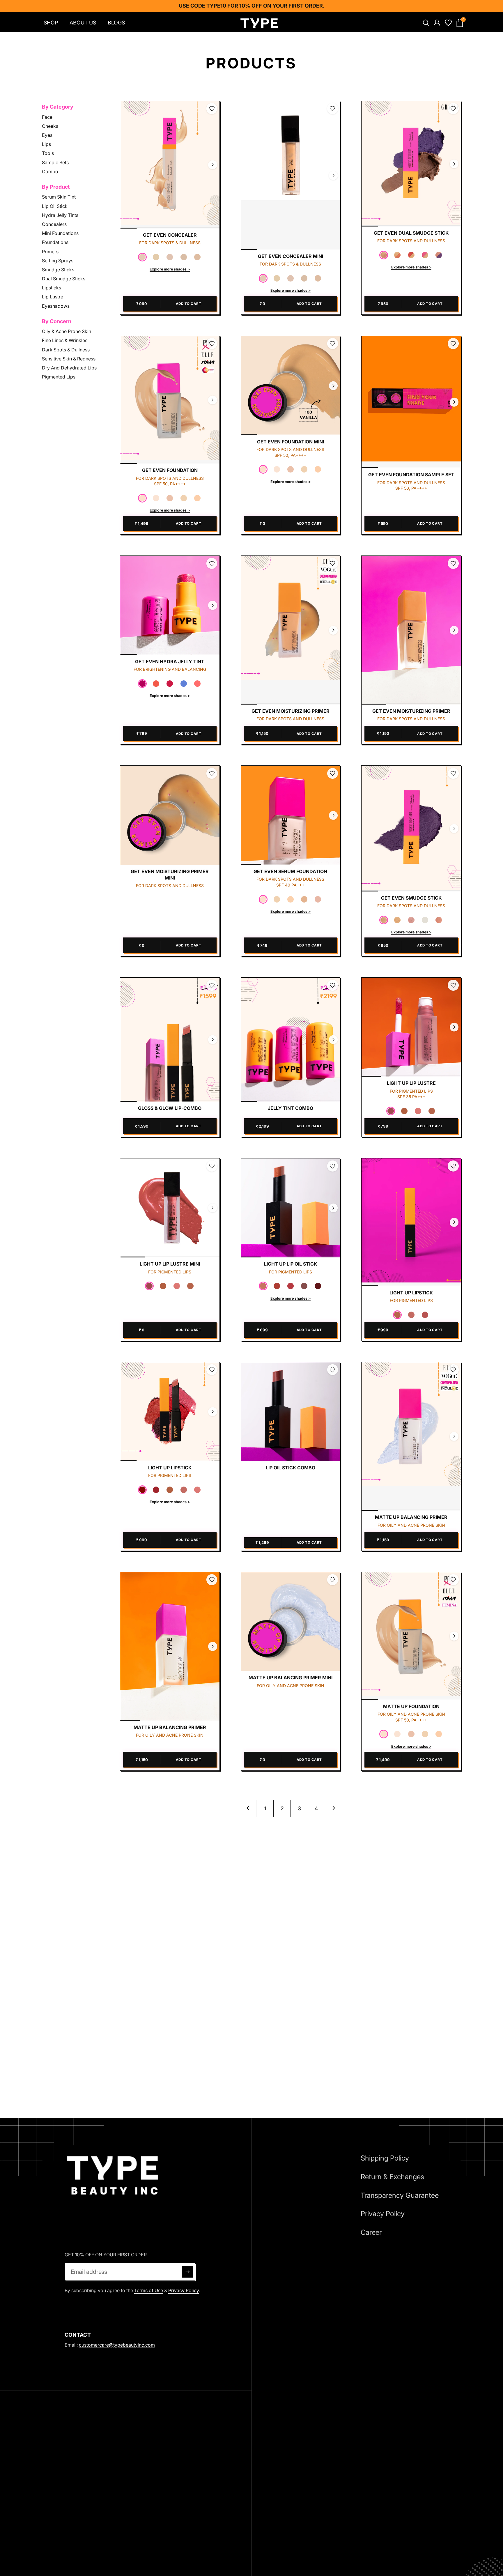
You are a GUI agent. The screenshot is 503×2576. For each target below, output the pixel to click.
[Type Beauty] (259, 23)
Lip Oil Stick (55, 206)
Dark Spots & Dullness (66, 349)
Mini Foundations (60, 233)
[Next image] (212, 165)
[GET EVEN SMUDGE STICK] (411, 828)
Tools (48, 153)
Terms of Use (149, 2290)
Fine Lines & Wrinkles (65, 340)
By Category (58, 107)
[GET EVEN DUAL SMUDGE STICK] (411, 164)
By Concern (57, 321)
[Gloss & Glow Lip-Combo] (170, 1040)
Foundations (55, 242)
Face (47, 117)
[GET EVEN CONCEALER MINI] (291, 175)
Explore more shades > (170, 269)
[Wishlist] (448, 23)
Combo (50, 171)
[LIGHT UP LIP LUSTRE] (411, 1027)
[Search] (425, 23)
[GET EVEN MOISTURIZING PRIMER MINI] (170, 815)
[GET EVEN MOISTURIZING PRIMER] (291, 630)
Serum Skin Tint (59, 197)
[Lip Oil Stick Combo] (291, 1412)
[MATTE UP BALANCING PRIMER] (411, 1437)
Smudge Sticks (58, 270)
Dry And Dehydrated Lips (69, 368)
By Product (56, 187)
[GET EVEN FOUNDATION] (170, 400)
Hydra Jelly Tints (60, 215)
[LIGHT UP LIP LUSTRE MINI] (170, 1208)
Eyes (47, 135)
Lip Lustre (53, 297)
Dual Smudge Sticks (64, 279)
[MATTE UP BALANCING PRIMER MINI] (291, 1622)
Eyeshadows (56, 306)
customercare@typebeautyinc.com (117, 2345)
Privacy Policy (184, 2290)
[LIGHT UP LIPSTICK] (411, 1222)
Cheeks (50, 126)
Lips (46, 144)
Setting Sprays (58, 260)
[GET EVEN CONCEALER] (170, 165)
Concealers (54, 224)
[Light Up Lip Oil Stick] (291, 1208)
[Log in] (436, 23)
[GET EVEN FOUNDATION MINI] (291, 386)
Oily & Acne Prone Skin (67, 331)
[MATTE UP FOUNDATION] (411, 1636)
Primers (50, 251)
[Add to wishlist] (212, 109)
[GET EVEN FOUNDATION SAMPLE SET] (411, 402)
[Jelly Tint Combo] (291, 1040)
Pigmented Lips (59, 377)
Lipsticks (52, 288)
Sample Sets (55, 162)
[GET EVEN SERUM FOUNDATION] (291, 815)
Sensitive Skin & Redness (69, 358)
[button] (142, 257)
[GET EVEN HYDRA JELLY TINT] (170, 605)
